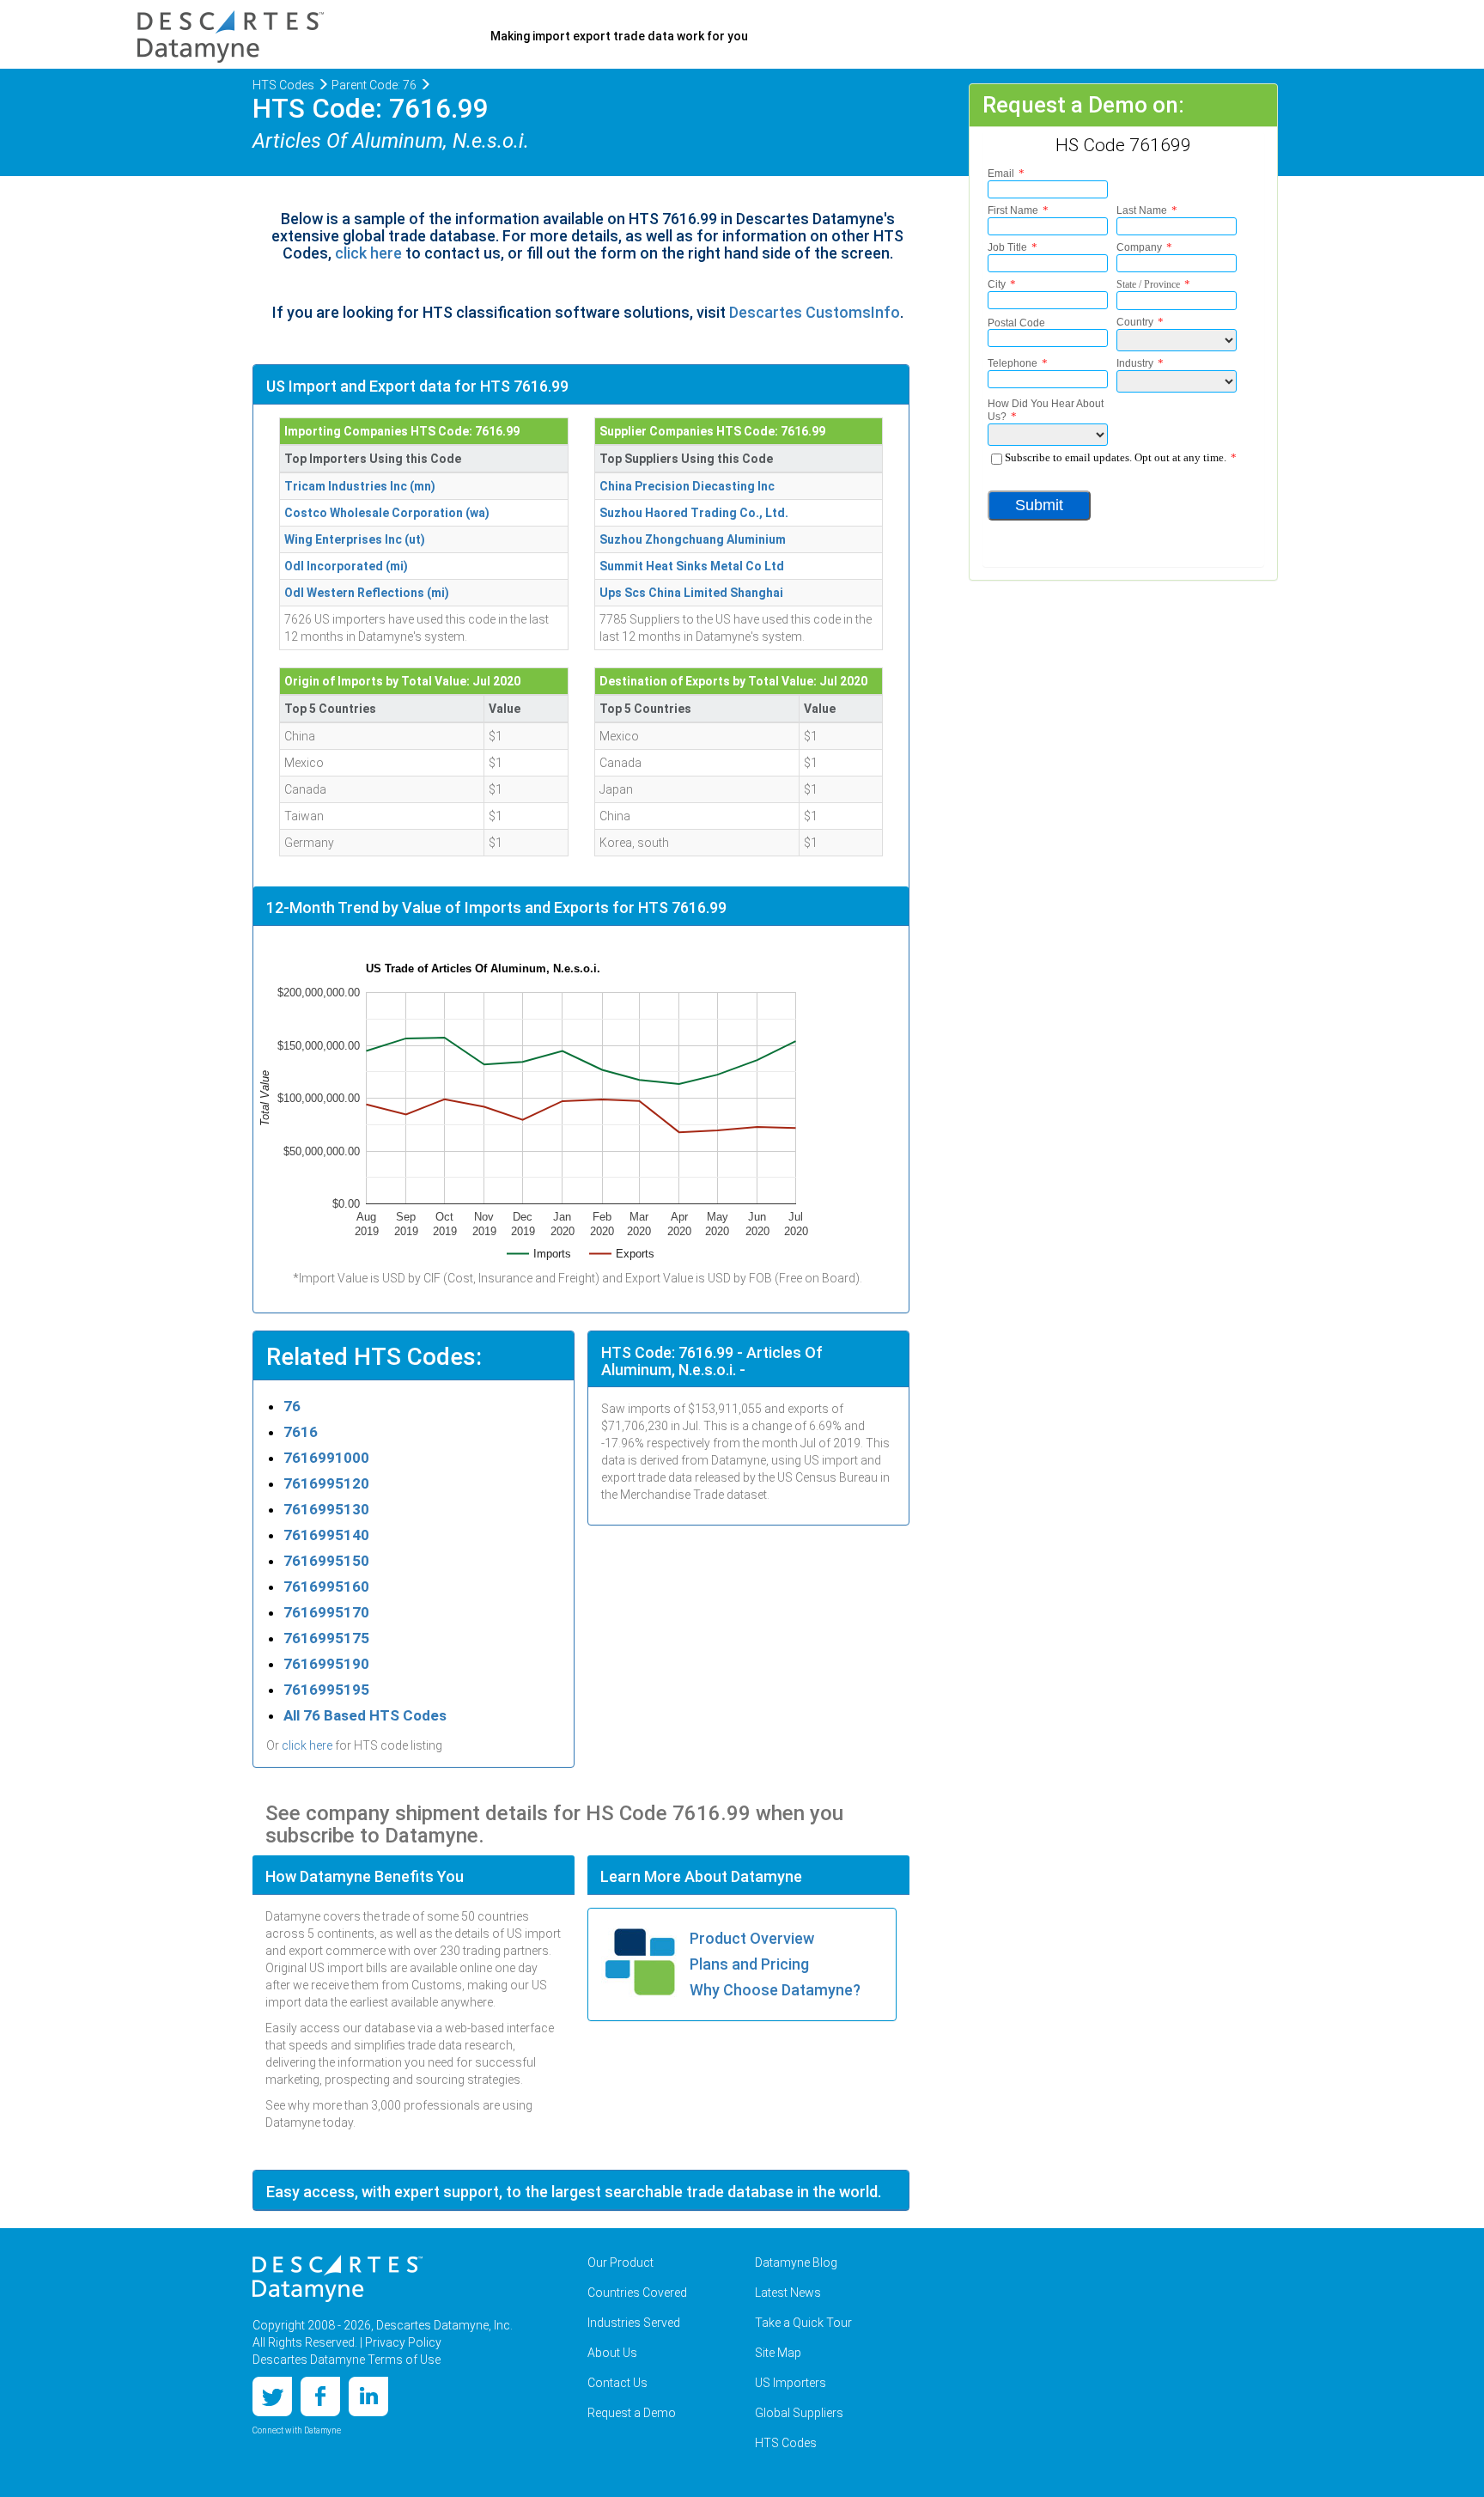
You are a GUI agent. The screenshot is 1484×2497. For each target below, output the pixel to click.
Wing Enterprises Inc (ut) (355, 539)
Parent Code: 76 (374, 85)
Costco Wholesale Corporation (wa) (387, 513)
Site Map (778, 2353)
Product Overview (752, 1938)
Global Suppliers (799, 2413)
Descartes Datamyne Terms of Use (347, 2360)
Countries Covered (637, 2293)
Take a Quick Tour (803, 2323)
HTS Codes (283, 85)
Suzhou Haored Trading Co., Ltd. (694, 513)
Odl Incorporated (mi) (346, 566)
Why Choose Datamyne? (775, 1990)
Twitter (272, 2397)
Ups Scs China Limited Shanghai (691, 593)
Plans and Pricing (749, 1964)
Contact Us (617, 2383)
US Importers (791, 2383)
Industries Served (634, 2323)
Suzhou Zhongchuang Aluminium (693, 539)
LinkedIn (368, 2397)
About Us (612, 2353)
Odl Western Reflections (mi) (367, 593)
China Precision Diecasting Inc (687, 486)
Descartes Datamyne (338, 2279)
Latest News (788, 2293)
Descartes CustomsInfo (815, 312)
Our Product (620, 2263)
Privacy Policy (403, 2342)
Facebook (320, 2397)
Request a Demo (632, 2413)
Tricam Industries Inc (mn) (360, 486)
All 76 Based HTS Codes (365, 1715)
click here (368, 253)
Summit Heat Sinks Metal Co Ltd (692, 566)
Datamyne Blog (796, 2263)
